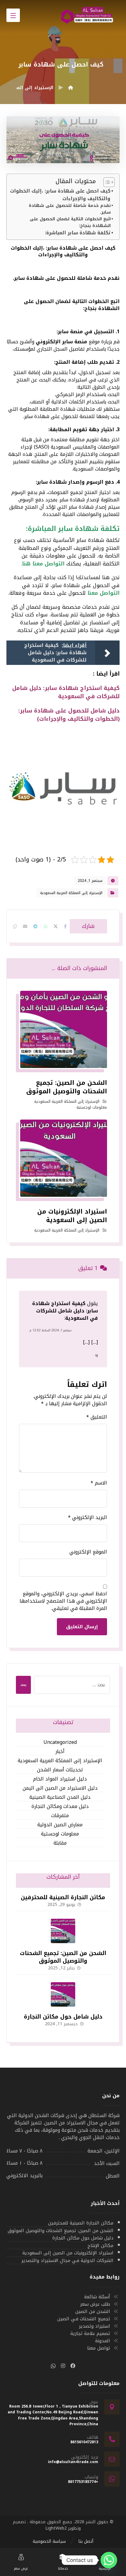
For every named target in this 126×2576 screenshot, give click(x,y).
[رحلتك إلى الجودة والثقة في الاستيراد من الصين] (89, 16)
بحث (23, 1685)
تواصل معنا (99, 2348)
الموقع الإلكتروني (88, 1552)
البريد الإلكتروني (87, 1517)
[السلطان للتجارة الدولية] (71, 88)
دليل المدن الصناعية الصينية (60, 1797)
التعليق (97, 1417)
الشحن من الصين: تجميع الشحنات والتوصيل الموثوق (63, 1957)
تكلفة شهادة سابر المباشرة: (78, 233)
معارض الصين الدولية (60, 1825)
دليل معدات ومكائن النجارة (60, 1807)
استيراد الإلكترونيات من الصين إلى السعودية (68, 2253)
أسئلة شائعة (97, 2297)
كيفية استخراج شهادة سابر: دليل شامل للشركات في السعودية (66, 692)
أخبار (60, 1752)
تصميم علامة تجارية (90, 2333)
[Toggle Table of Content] (106, 182)
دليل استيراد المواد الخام (60, 1779)
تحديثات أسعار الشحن (60, 1770)
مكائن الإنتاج (100, 2246)
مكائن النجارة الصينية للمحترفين (63, 1897)
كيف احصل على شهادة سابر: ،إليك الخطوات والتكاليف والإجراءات (60, 195)
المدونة (103, 2341)
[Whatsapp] (109, 2560)
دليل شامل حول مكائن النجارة (63, 2017)
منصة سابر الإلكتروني (61, 342)
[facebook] (73, 2366)
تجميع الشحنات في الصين (84, 2319)
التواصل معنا (104, 593)
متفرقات (60, 1816)
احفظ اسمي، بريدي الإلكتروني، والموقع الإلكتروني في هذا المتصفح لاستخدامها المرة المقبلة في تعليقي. (63, 1601)
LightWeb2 (56, 2528)
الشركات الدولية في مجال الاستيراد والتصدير (67, 2261)
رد (96, 1355)
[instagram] (63, 2366)
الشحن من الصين (93, 2311)
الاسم (99, 1483)
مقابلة (60, 1843)
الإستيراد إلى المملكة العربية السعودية (71, 893)
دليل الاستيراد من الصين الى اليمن (60, 1788)
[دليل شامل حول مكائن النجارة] (63, 1994)
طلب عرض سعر (95, 2304)
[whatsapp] (53, 2366)
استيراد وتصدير (94, 2326)
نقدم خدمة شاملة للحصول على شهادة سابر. (70, 209)
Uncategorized (60, 1743)
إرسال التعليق (82, 1627)
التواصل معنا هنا (44, 564)
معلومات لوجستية (92, 1107)
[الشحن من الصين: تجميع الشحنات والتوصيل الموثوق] (63, 1931)
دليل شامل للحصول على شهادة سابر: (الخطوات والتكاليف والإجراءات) (69, 715)
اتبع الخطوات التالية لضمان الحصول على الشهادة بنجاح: (70, 222)
